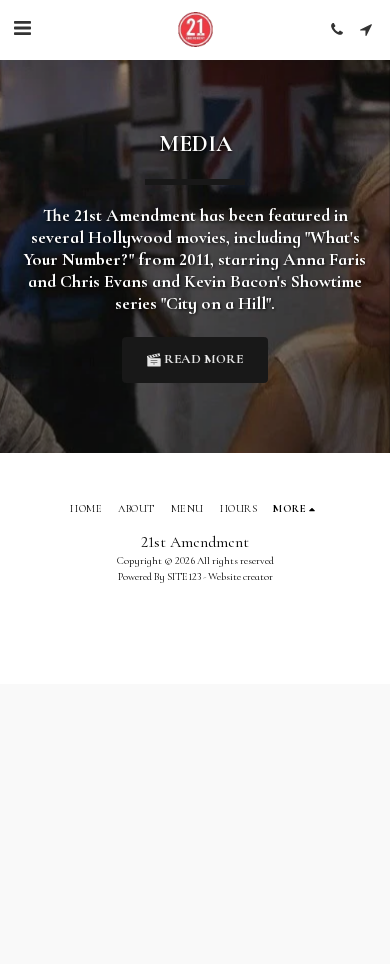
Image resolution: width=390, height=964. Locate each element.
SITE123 (184, 576)
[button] (22, 29)
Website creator (240, 576)
